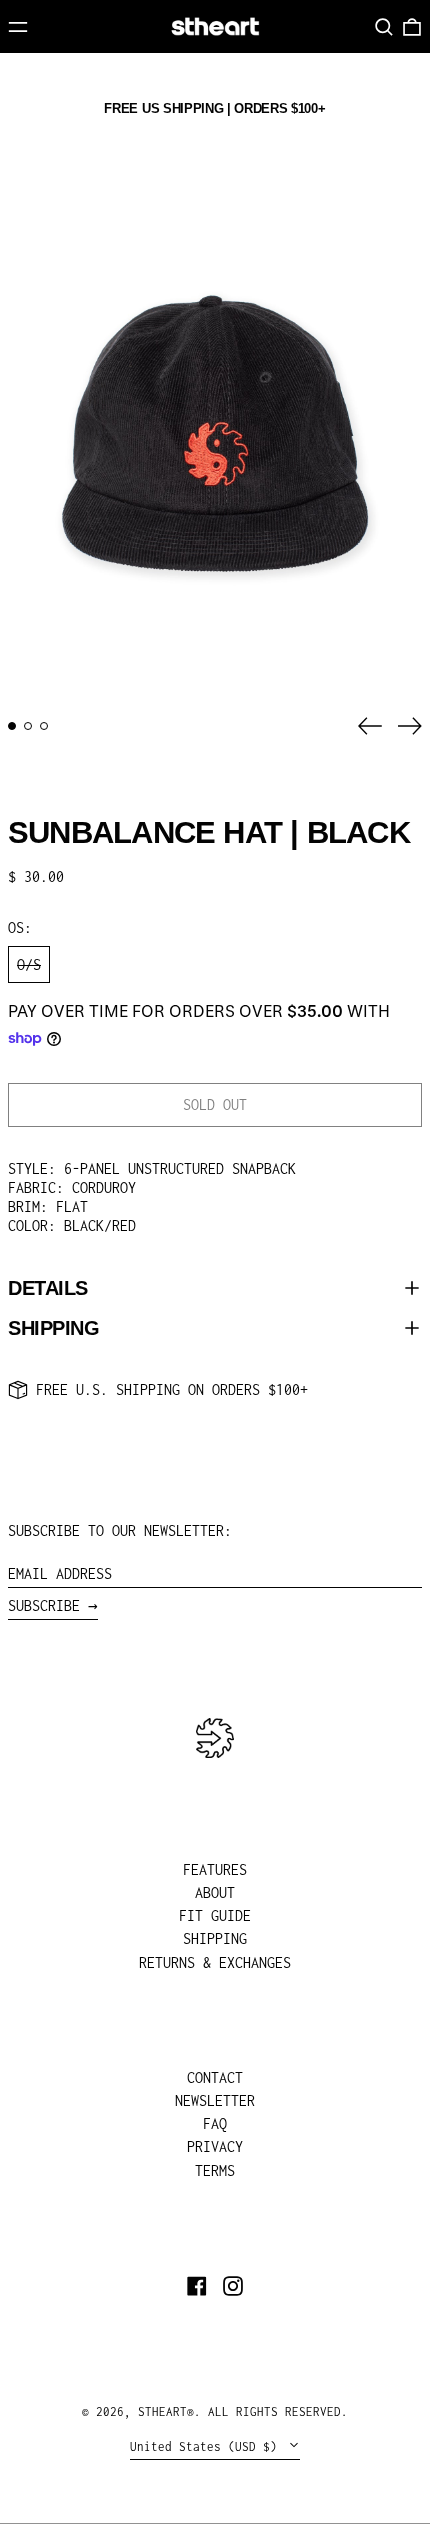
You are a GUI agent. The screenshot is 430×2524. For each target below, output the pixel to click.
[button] (384, 27)
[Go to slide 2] (28, 726)
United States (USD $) (207, 2446)
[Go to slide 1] (12, 726)
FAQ (215, 2123)
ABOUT (215, 1892)
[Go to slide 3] (44, 726)
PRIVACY (215, 2146)
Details (48, 1288)
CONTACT (215, 2077)
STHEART (162, 2411)
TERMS (215, 2170)
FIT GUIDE (215, 1915)
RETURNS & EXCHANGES (215, 1962)
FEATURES (215, 1869)
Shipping (53, 1328)
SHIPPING (215, 1938)
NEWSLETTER (215, 2100)
